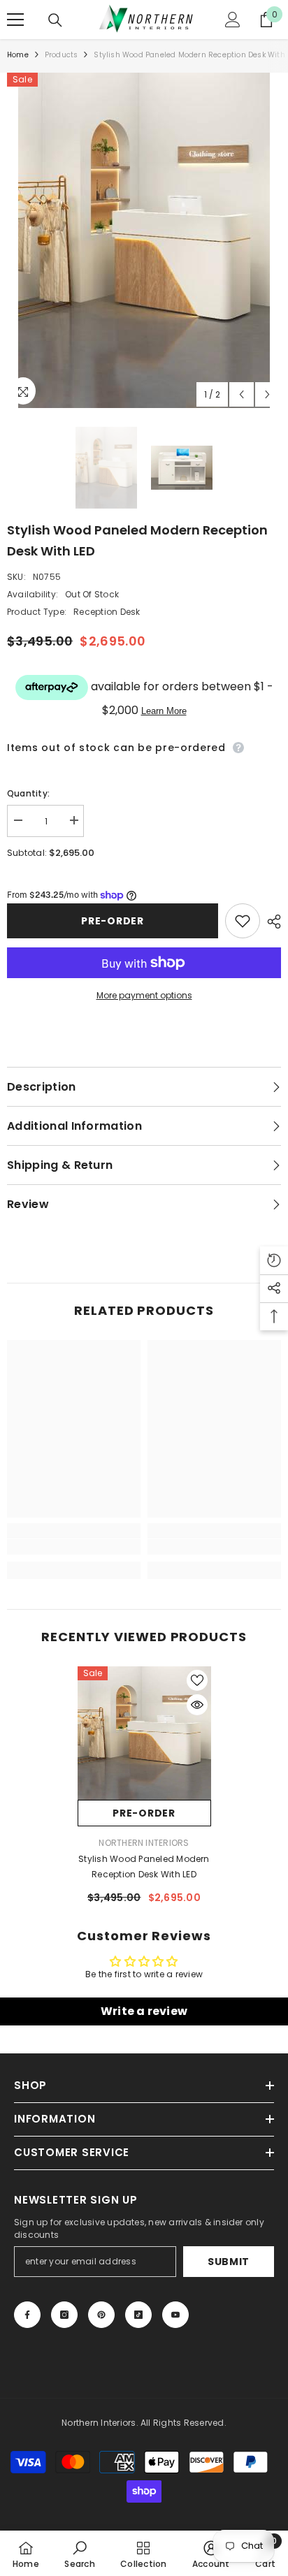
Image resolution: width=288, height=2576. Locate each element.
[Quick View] (197, 1705)
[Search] (55, 20)
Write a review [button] (144, 2011)
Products (62, 55)
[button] (242, 394)
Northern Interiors (144, 1843)
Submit (229, 2262)
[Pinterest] (101, 2315)
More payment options (144, 995)
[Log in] (233, 20)
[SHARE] (271, 922)
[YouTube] (175, 2315)
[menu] (15, 20)
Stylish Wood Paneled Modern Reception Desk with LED (144, 1866)
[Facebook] (27, 2315)
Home (18, 55)
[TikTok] (138, 2315)
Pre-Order (112, 921)
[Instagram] (64, 2315)
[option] (144, 240)
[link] (74, 1547)
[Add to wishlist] (243, 921)
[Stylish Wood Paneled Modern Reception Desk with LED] (144, 1733)
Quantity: (28, 793)
